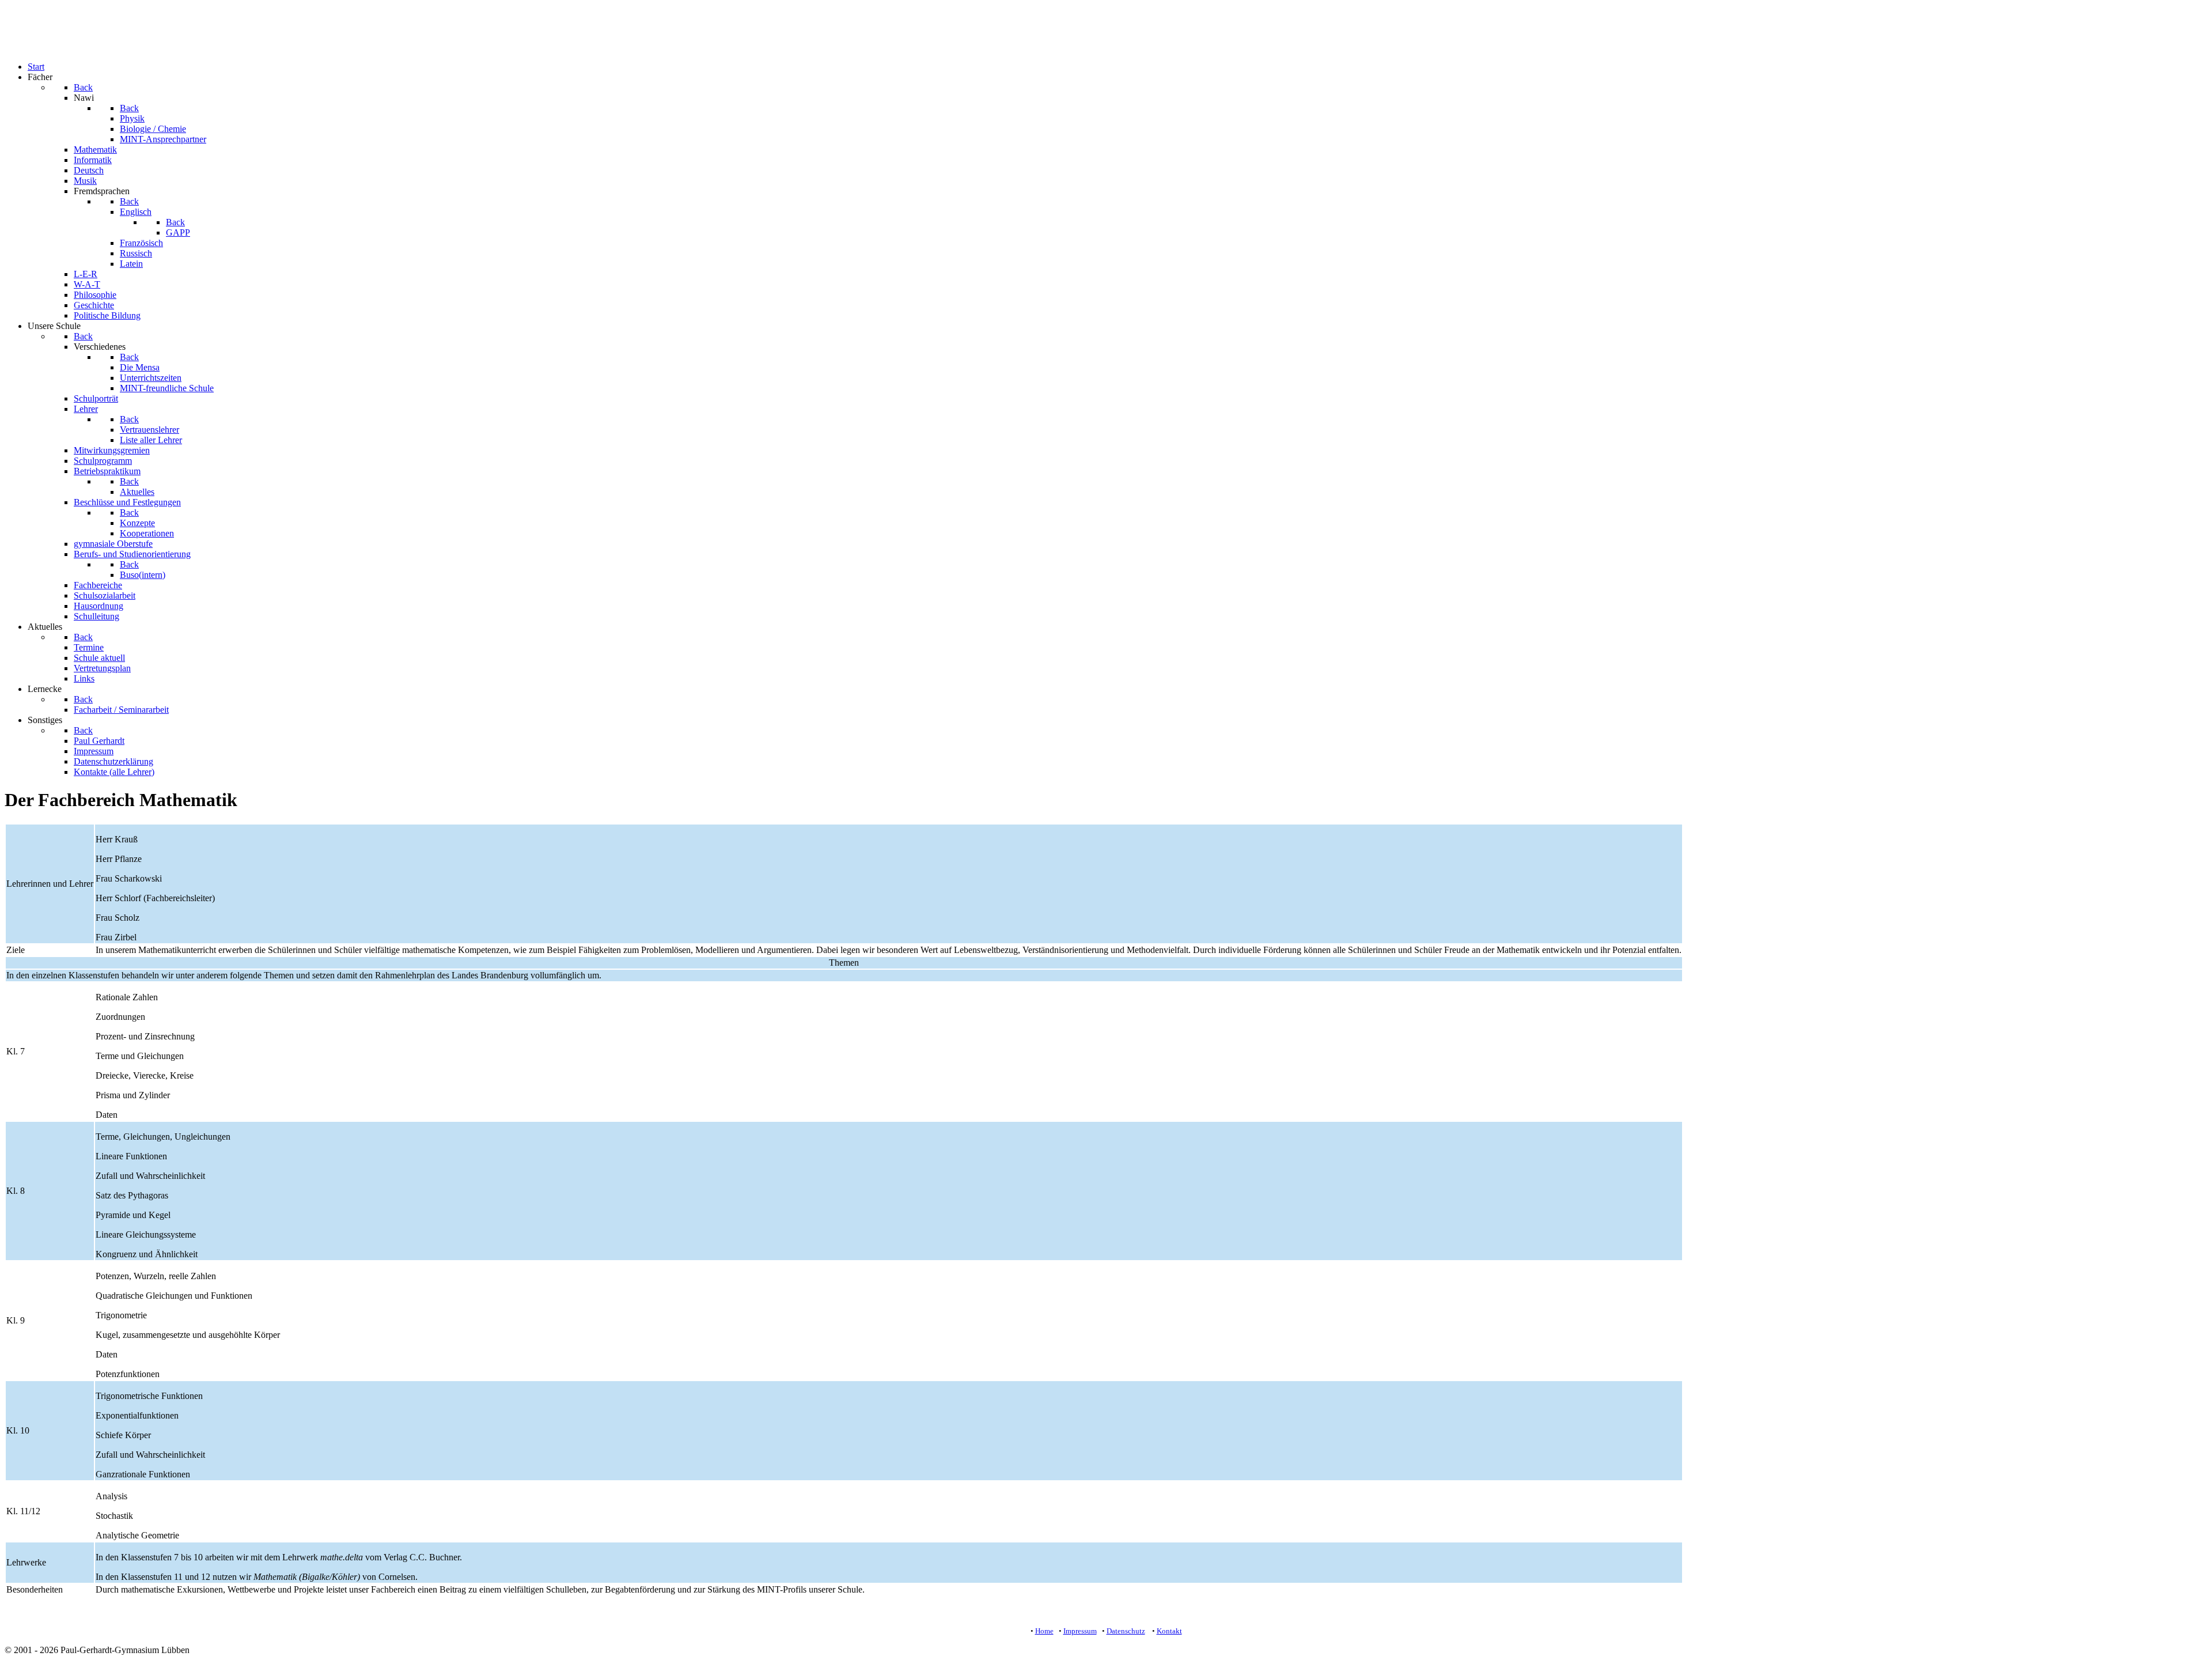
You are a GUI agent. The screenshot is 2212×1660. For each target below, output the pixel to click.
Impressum (1080, 1631)
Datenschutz (1126, 1631)
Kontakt (1169, 1631)
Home (1044, 1631)
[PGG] (28, 47)
